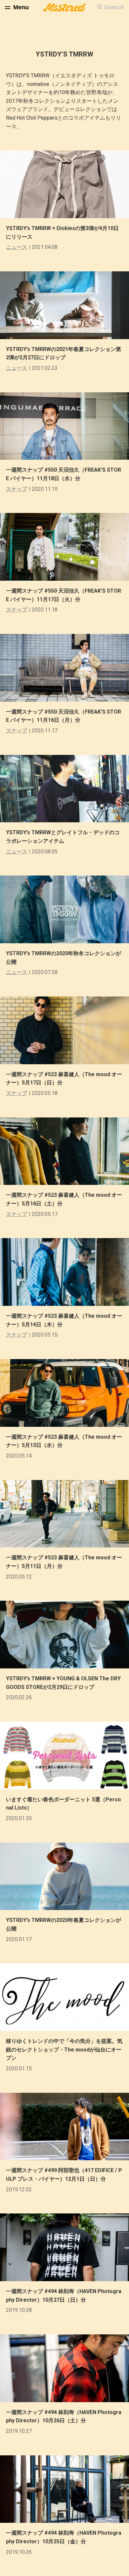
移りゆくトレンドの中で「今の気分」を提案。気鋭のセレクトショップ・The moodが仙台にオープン (64, 2049)
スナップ (17, 489)
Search (114, 7)
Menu (21, 7)
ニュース (17, 247)
